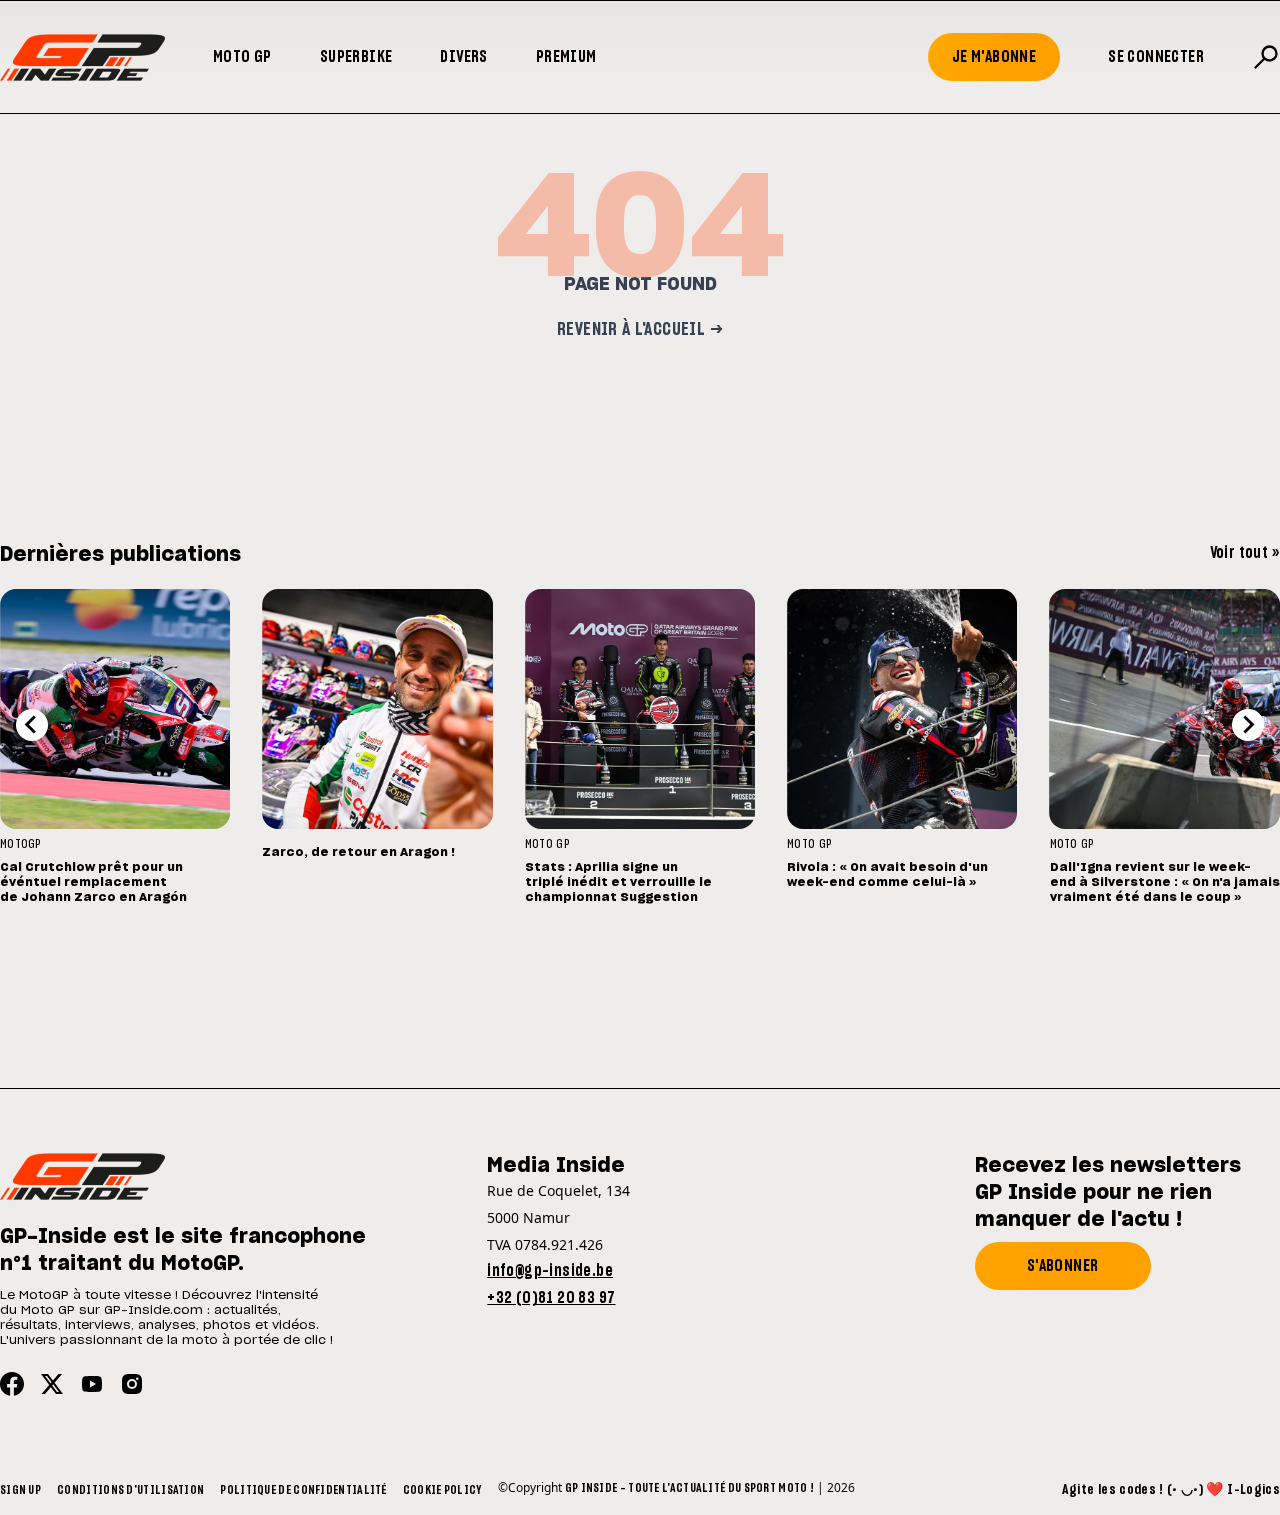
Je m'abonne (994, 57)
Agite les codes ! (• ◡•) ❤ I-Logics (1171, 1490)
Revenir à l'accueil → (640, 330)
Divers (463, 57)
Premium (566, 57)
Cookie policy (442, 1490)
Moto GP (242, 57)
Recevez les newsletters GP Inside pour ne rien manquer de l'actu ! (1108, 1193)
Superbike (356, 57)
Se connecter (1156, 57)
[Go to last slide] (32, 725)
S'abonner (1063, 1266)
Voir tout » (1245, 553)
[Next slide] (1248, 725)
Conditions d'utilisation (130, 1490)
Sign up (20, 1490)
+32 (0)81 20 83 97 (551, 1298)
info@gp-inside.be (550, 1271)
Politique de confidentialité (303, 1490)
